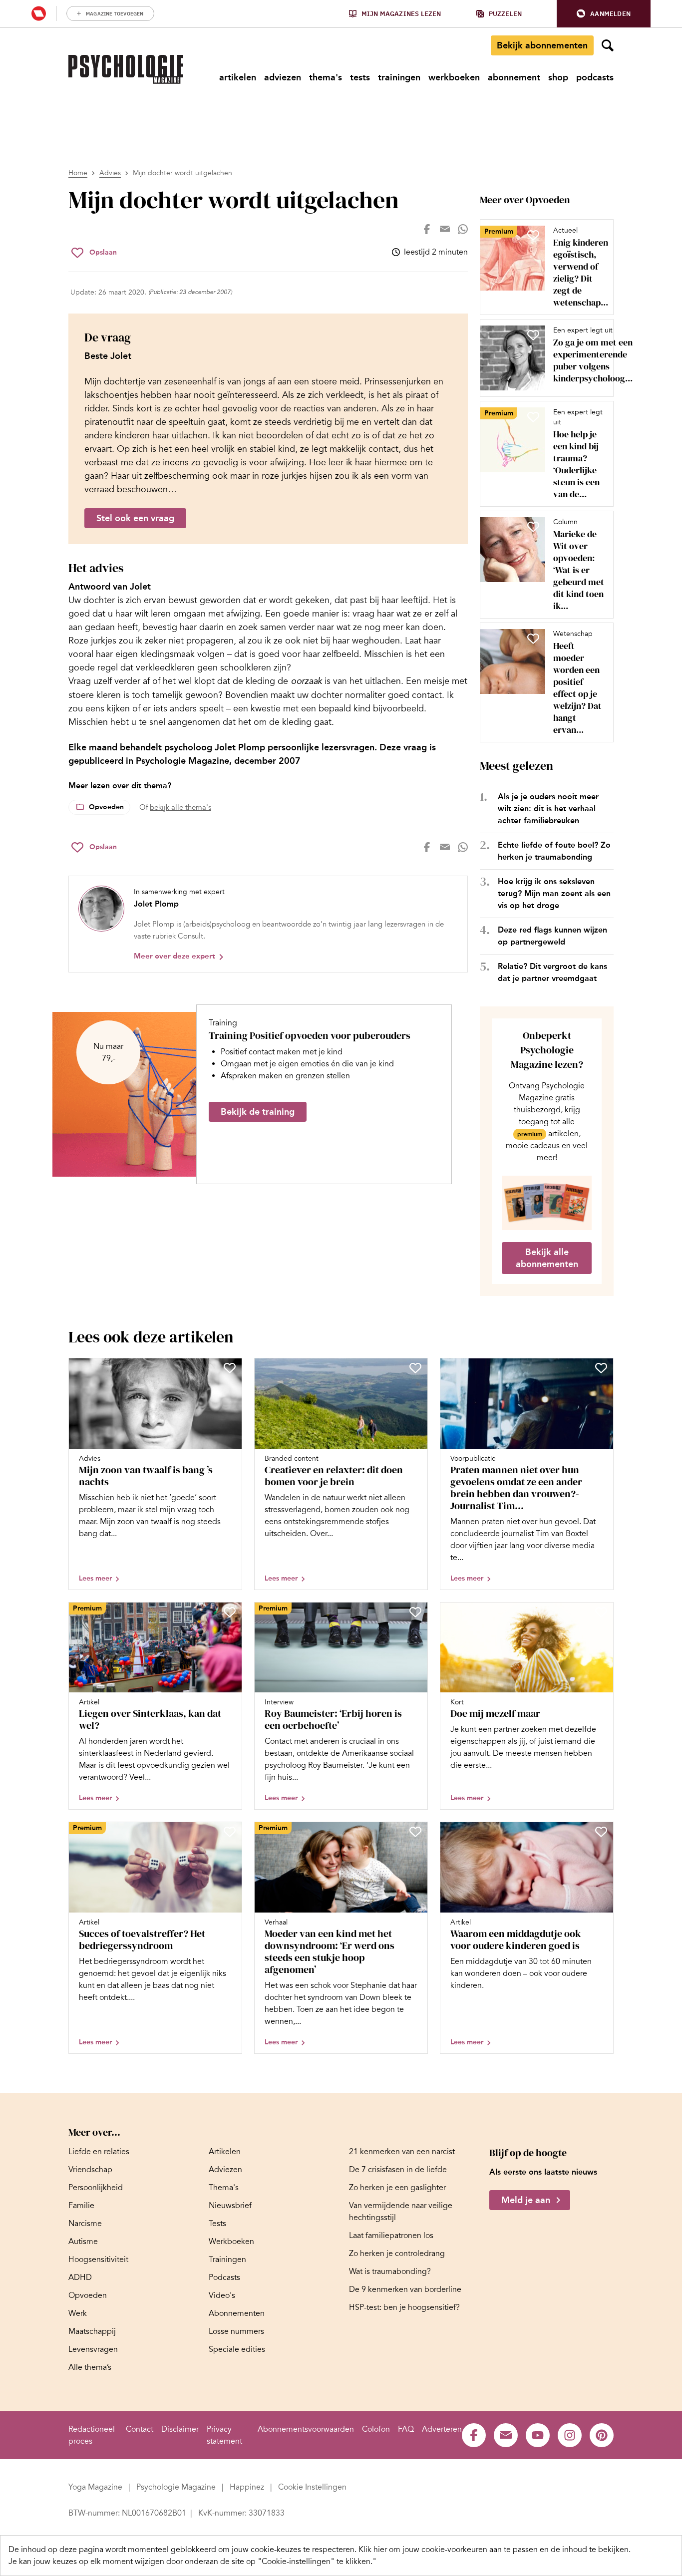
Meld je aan (526, 2200)
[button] (604, 14)
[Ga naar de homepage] (126, 69)
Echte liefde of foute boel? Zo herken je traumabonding (554, 851)
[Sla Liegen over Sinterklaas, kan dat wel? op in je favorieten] (230, 1612)
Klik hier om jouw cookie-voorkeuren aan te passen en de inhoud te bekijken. (495, 2550)
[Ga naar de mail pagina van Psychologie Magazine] (506, 2435)
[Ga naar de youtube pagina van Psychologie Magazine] (538, 2435)
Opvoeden (106, 807)
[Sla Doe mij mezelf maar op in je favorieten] (601, 1612)
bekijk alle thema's (180, 807)
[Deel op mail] (445, 229)
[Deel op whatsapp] (463, 229)
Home (78, 173)
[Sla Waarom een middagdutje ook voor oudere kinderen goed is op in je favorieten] (601, 1832)
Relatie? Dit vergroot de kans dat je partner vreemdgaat (552, 972)
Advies (110, 173)
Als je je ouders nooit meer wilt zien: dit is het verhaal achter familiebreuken (548, 808)
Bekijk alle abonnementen (547, 1258)
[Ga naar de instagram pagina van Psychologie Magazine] (570, 2435)
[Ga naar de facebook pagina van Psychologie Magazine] (474, 2435)
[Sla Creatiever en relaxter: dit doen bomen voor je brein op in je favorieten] (415, 1368)
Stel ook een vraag (135, 518)
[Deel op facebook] (427, 229)
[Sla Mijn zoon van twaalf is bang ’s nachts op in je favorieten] (230, 1368)
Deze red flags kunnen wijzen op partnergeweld (552, 936)
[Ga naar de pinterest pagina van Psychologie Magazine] (602, 2435)
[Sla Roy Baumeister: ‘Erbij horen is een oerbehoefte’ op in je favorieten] (415, 1612)
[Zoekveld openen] (608, 45)
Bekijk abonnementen (542, 45)
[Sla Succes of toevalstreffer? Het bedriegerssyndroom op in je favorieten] (230, 1832)
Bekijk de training (258, 1112)
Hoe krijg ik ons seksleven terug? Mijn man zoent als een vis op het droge (554, 893)
